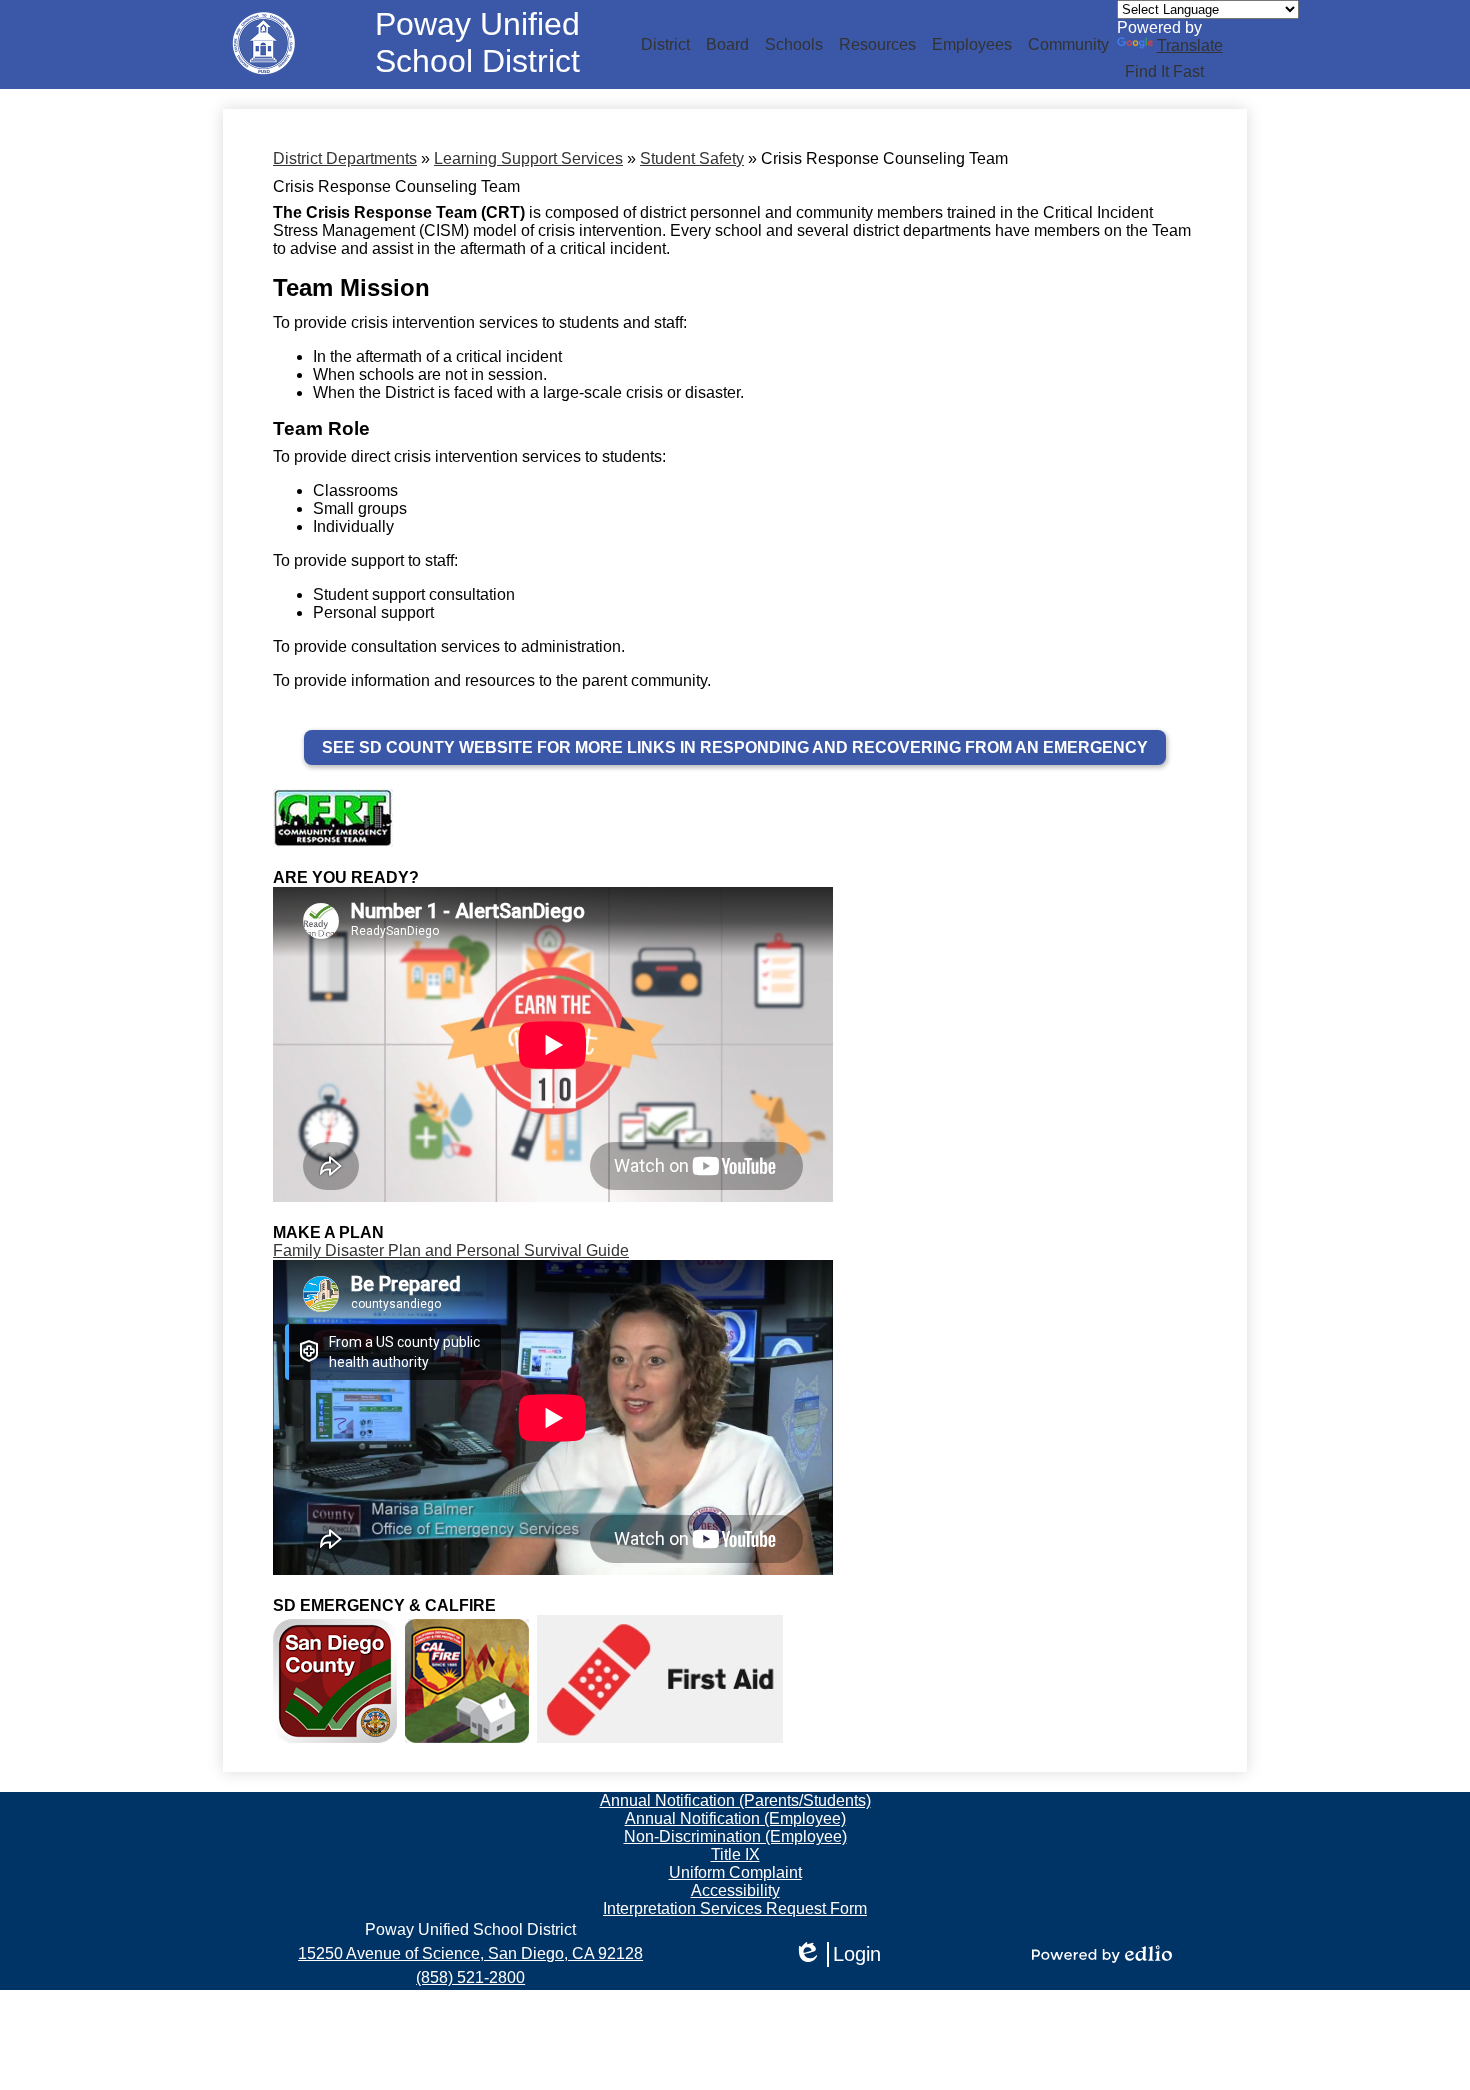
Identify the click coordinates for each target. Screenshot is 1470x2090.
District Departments (345, 158)
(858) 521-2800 (470, 1977)
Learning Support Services (528, 158)
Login (837, 1955)
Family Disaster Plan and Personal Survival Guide (451, 1250)
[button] (665, 45)
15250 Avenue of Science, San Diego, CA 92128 (470, 1953)
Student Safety (692, 158)
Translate (1190, 45)
